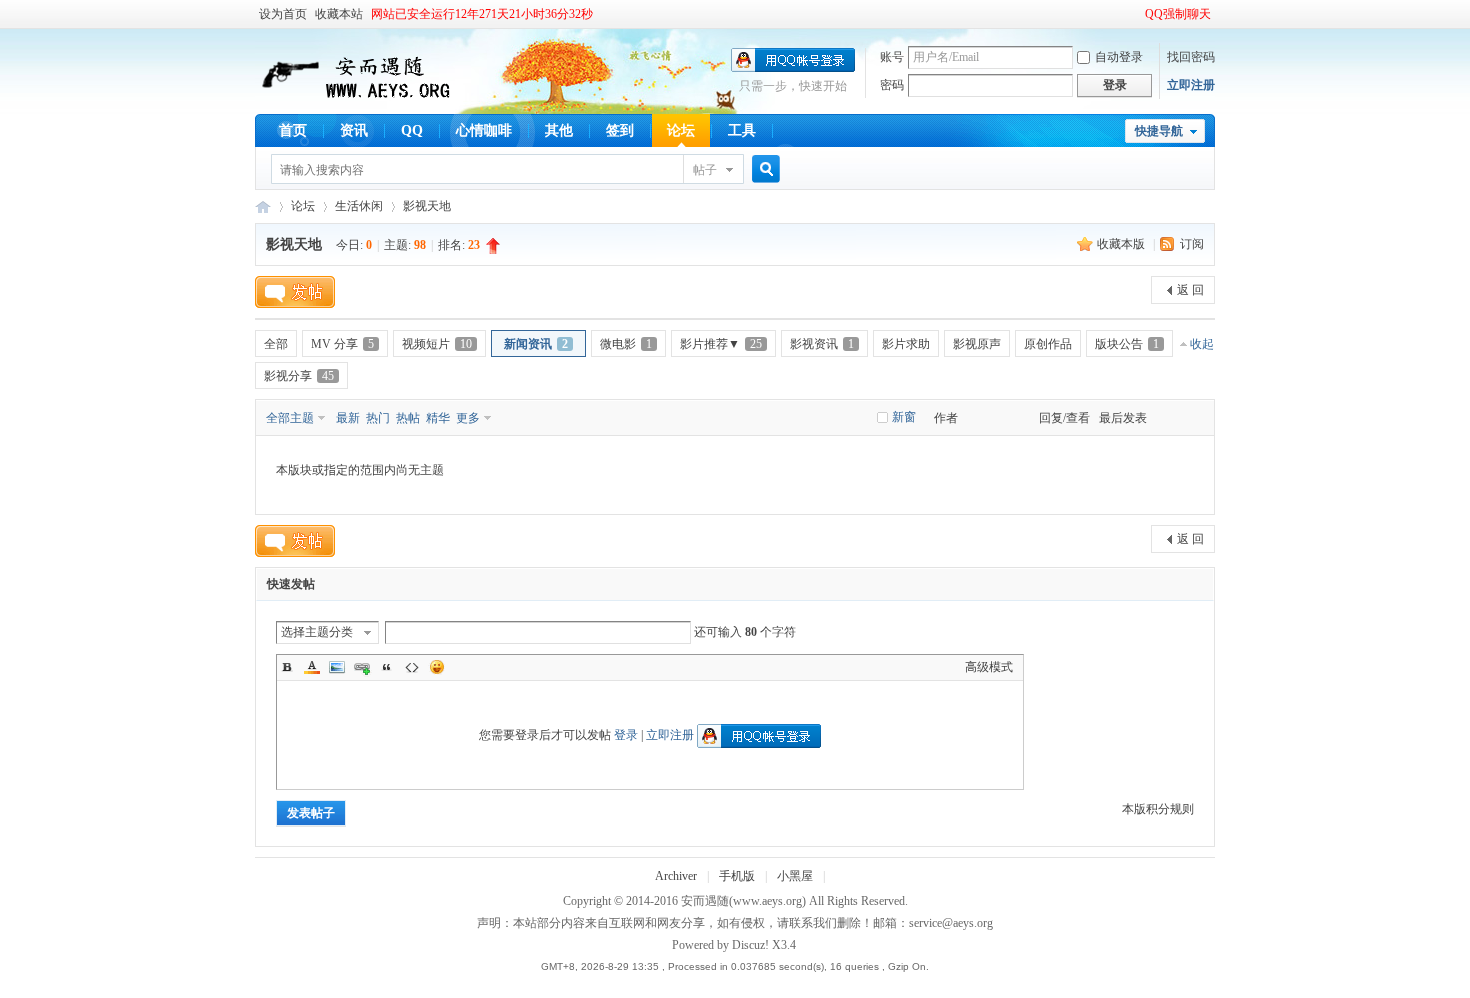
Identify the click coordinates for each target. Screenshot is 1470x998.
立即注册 (1191, 85)
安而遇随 (705, 901)
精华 (438, 418)
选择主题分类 (317, 632)
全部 (276, 344)
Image (337, 667)
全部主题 (290, 418)
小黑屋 (795, 876)
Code (412, 667)
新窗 (904, 417)
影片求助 (906, 344)
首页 (293, 130)
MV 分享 (342, 344)
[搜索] (763, 169)
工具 (742, 130)
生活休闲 (359, 206)
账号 (892, 57)
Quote (387, 667)
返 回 (1190, 290)
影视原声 (977, 344)
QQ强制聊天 (1178, 14)
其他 (559, 130)
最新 (348, 418)
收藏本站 (339, 14)
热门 (378, 418)
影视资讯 (822, 344)
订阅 (1192, 244)
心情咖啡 (484, 130)
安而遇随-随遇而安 (263, 206)
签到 (620, 130)
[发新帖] (295, 292)
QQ (412, 130)
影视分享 (299, 376)
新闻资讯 (536, 344)
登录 (626, 735)
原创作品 (1048, 344)
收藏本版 (1122, 244)
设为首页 (283, 14)
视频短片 (437, 344)
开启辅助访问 (1136, 14)
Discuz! (750, 945)
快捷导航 (1159, 131)
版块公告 (1127, 344)
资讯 (354, 130)
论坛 (681, 130)
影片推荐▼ (721, 344)
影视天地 (427, 206)
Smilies (437, 667)
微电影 (626, 344)
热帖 (408, 418)
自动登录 (1119, 57)
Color (312, 667)
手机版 (737, 876)
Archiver (676, 876)
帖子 (705, 170)
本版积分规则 (1158, 809)
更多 (468, 418)
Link (362, 667)
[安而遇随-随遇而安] (355, 100)
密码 (892, 85)
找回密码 (1191, 57)
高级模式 (989, 667)
